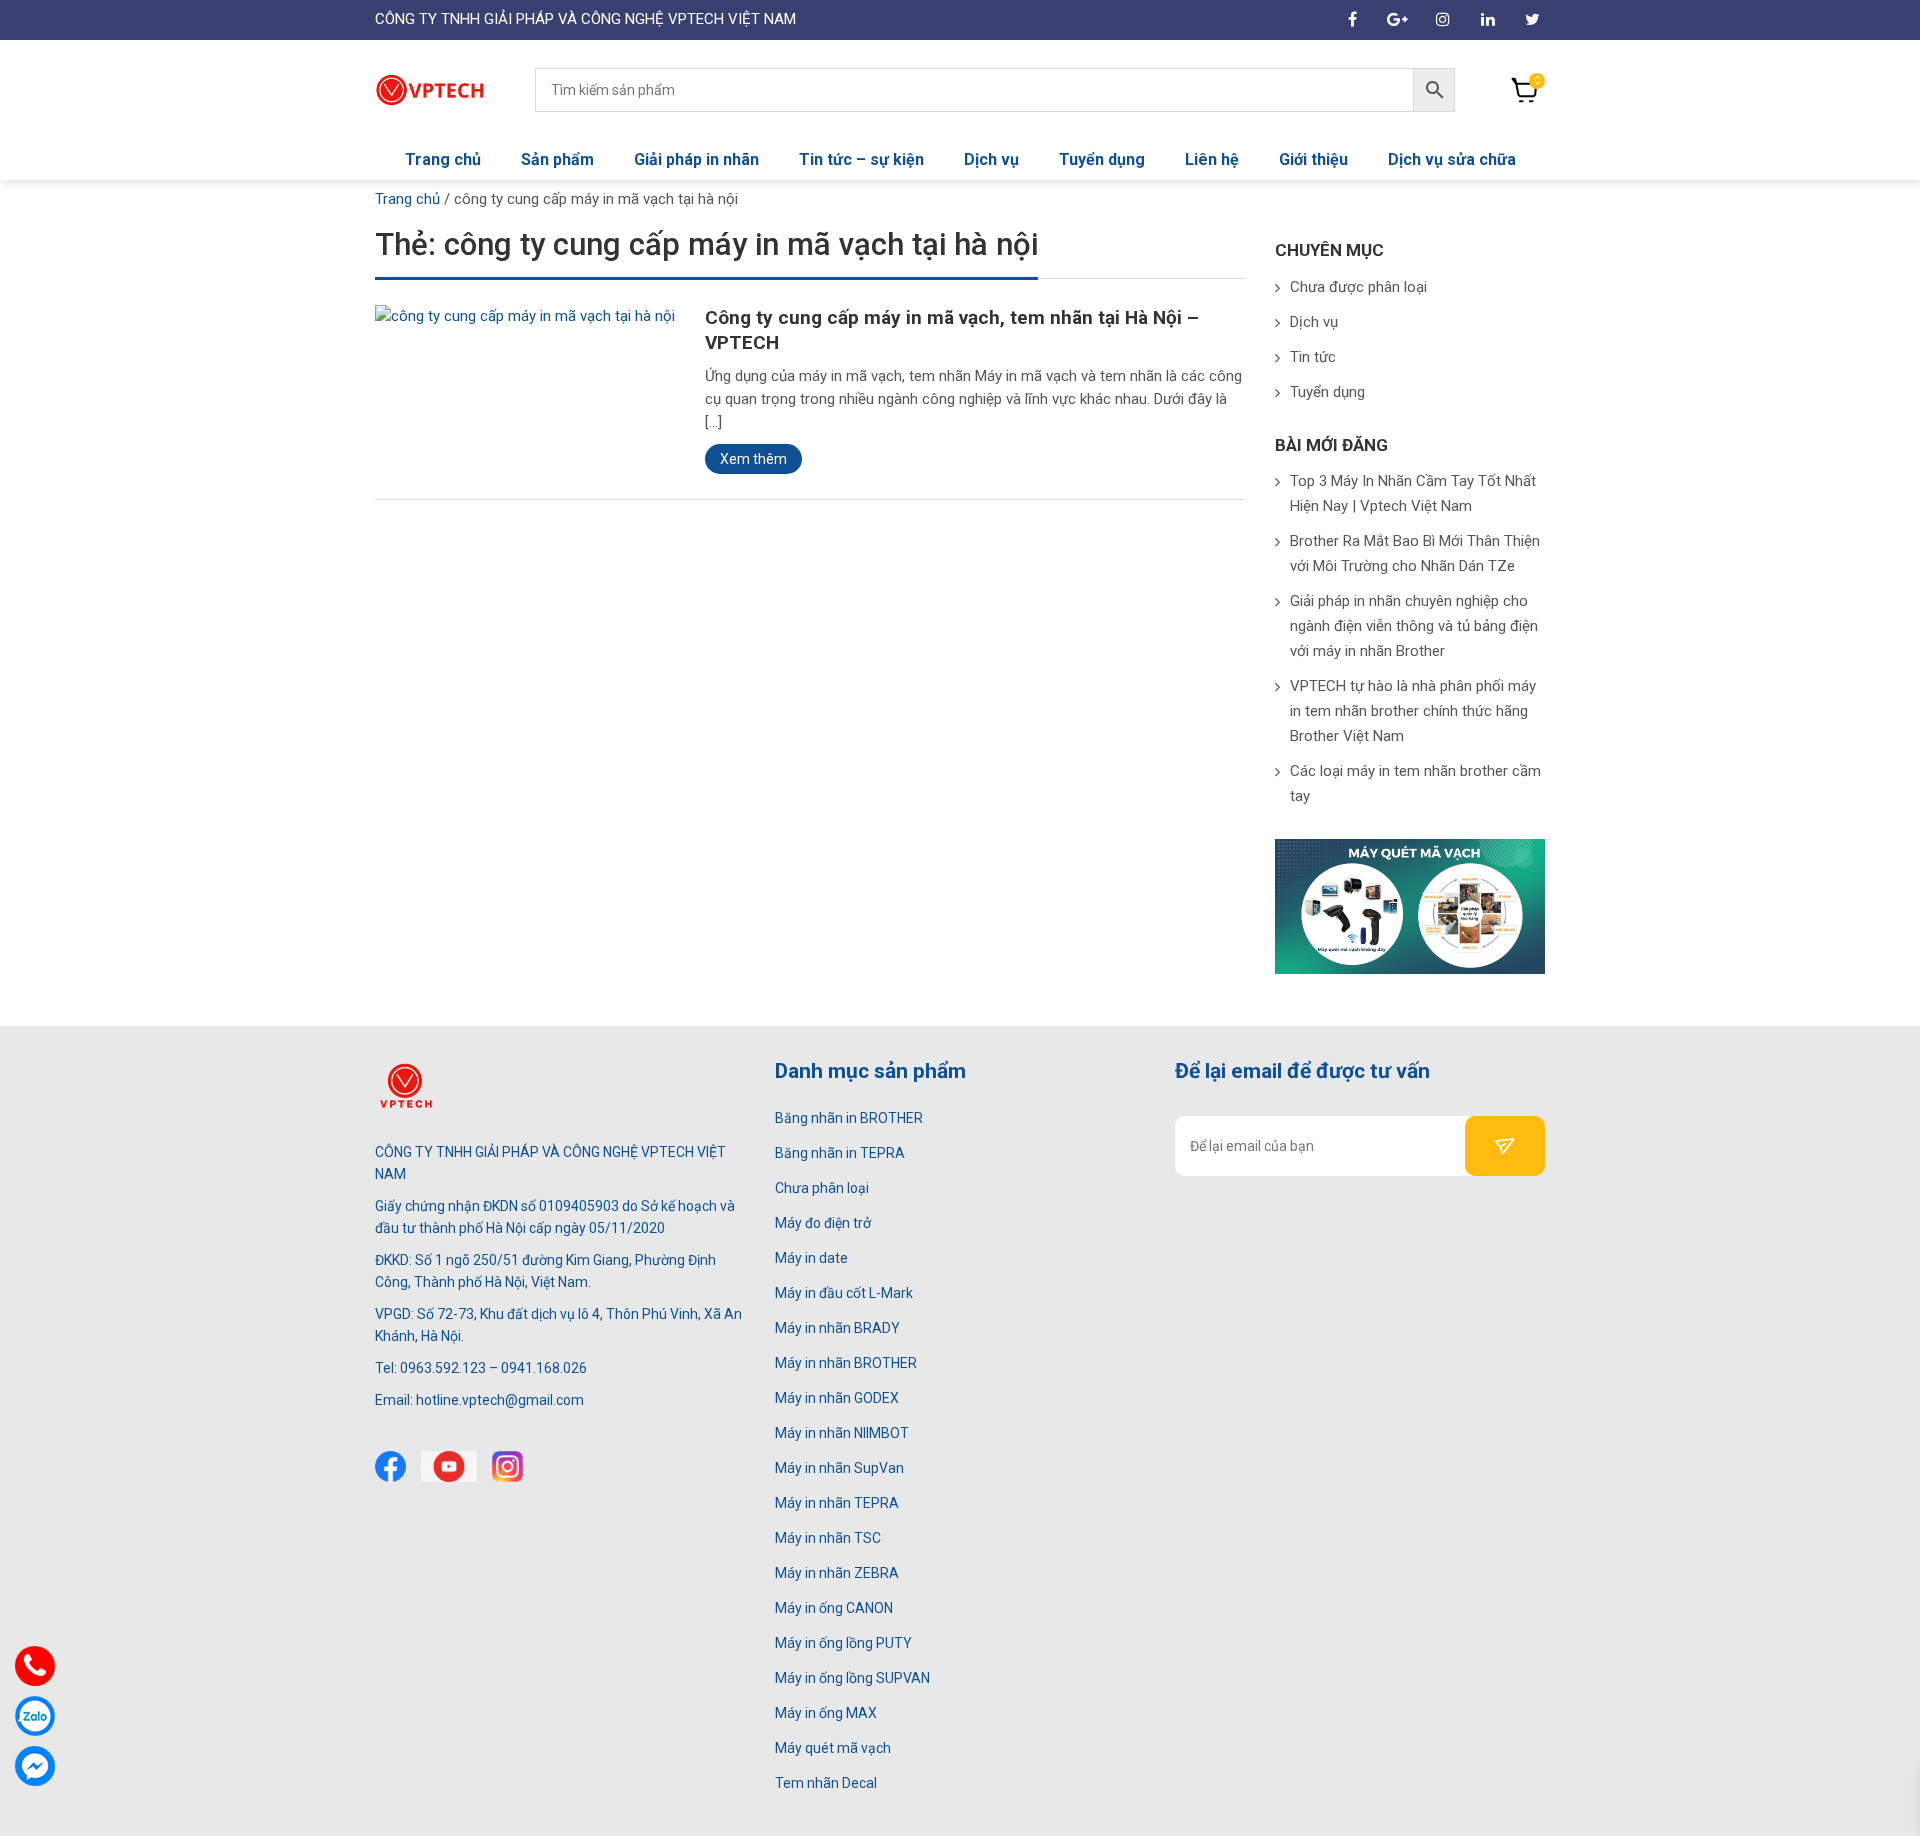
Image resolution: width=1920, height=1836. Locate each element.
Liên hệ (1212, 159)
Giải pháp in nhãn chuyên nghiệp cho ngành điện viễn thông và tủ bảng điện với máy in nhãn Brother (1414, 626)
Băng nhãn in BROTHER (849, 1118)
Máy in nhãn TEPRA (837, 1503)
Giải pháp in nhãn (696, 159)
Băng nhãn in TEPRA (840, 1153)
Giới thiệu (1313, 159)
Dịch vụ (991, 159)
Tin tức (1313, 357)
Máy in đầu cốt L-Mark (844, 1293)
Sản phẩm (557, 159)
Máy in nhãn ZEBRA (837, 1573)
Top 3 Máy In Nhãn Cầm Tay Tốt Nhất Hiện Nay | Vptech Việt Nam (1413, 493)
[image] (525, 315)
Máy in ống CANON (834, 1608)
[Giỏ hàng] (1525, 90)
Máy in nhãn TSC (828, 1538)
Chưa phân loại (822, 1188)
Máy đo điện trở (823, 1223)
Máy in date (811, 1258)
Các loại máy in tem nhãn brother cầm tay (1415, 783)
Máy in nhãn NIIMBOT (842, 1433)
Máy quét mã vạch (833, 1748)
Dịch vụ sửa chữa (1452, 159)
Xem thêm (753, 459)
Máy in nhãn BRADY (837, 1328)
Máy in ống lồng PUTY (843, 1643)
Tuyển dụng (1102, 159)
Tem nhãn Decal (826, 1783)
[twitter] (449, 1466)
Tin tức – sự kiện (861, 159)
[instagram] (507, 1466)
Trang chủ (443, 159)
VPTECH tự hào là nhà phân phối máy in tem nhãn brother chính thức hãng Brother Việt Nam (1413, 711)
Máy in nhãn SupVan (839, 1468)
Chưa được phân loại (1358, 287)
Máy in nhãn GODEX (837, 1398)
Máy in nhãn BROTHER (846, 1363)
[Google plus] (1397, 19)
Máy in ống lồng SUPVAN (852, 1678)
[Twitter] (1532, 19)
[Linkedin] (1487, 19)
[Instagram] (1442, 19)
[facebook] (1352, 19)
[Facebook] (390, 1466)
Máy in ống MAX (826, 1713)
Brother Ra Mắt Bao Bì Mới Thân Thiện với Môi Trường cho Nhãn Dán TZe (1415, 553)
